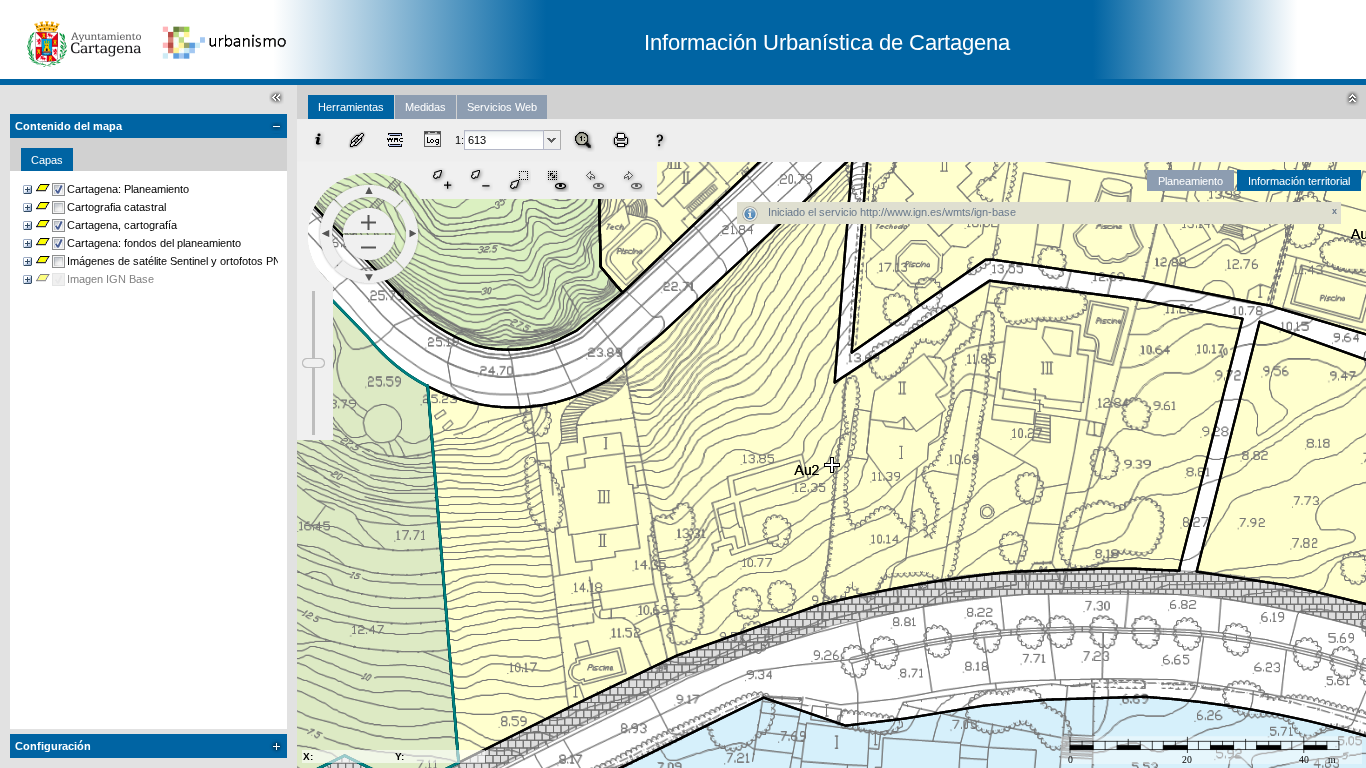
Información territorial (1299, 181)
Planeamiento (1190, 181)
